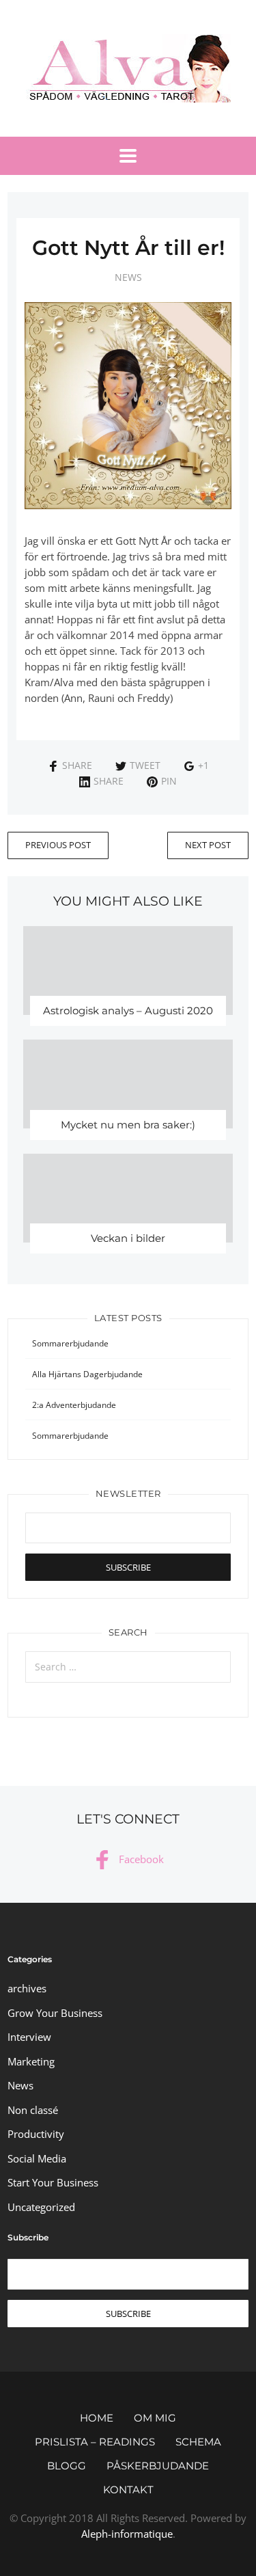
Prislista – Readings (95, 2442)
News (128, 277)
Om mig (155, 2418)
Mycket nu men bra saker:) (128, 1125)
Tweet (145, 765)
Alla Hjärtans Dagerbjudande (87, 1374)
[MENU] (128, 156)
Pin (169, 781)
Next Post (208, 845)
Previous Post (58, 845)
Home (97, 2418)
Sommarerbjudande (70, 1343)
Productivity (36, 2134)
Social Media (37, 2158)
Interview (29, 2037)
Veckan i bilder (128, 1238)
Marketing (31, 2061)
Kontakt (128, 2490)
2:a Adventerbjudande (74, 1405)
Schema (198, 2442)
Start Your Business (53, 2182)
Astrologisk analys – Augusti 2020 (128, 1011)
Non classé (33, 2110)
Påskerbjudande (158, 2466)
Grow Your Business (55, 2013)
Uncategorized (41, 2207)
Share (77, 765)
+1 (203, 765)
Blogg (67, 2466)
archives (27, 1988)
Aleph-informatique (127, 2534)
